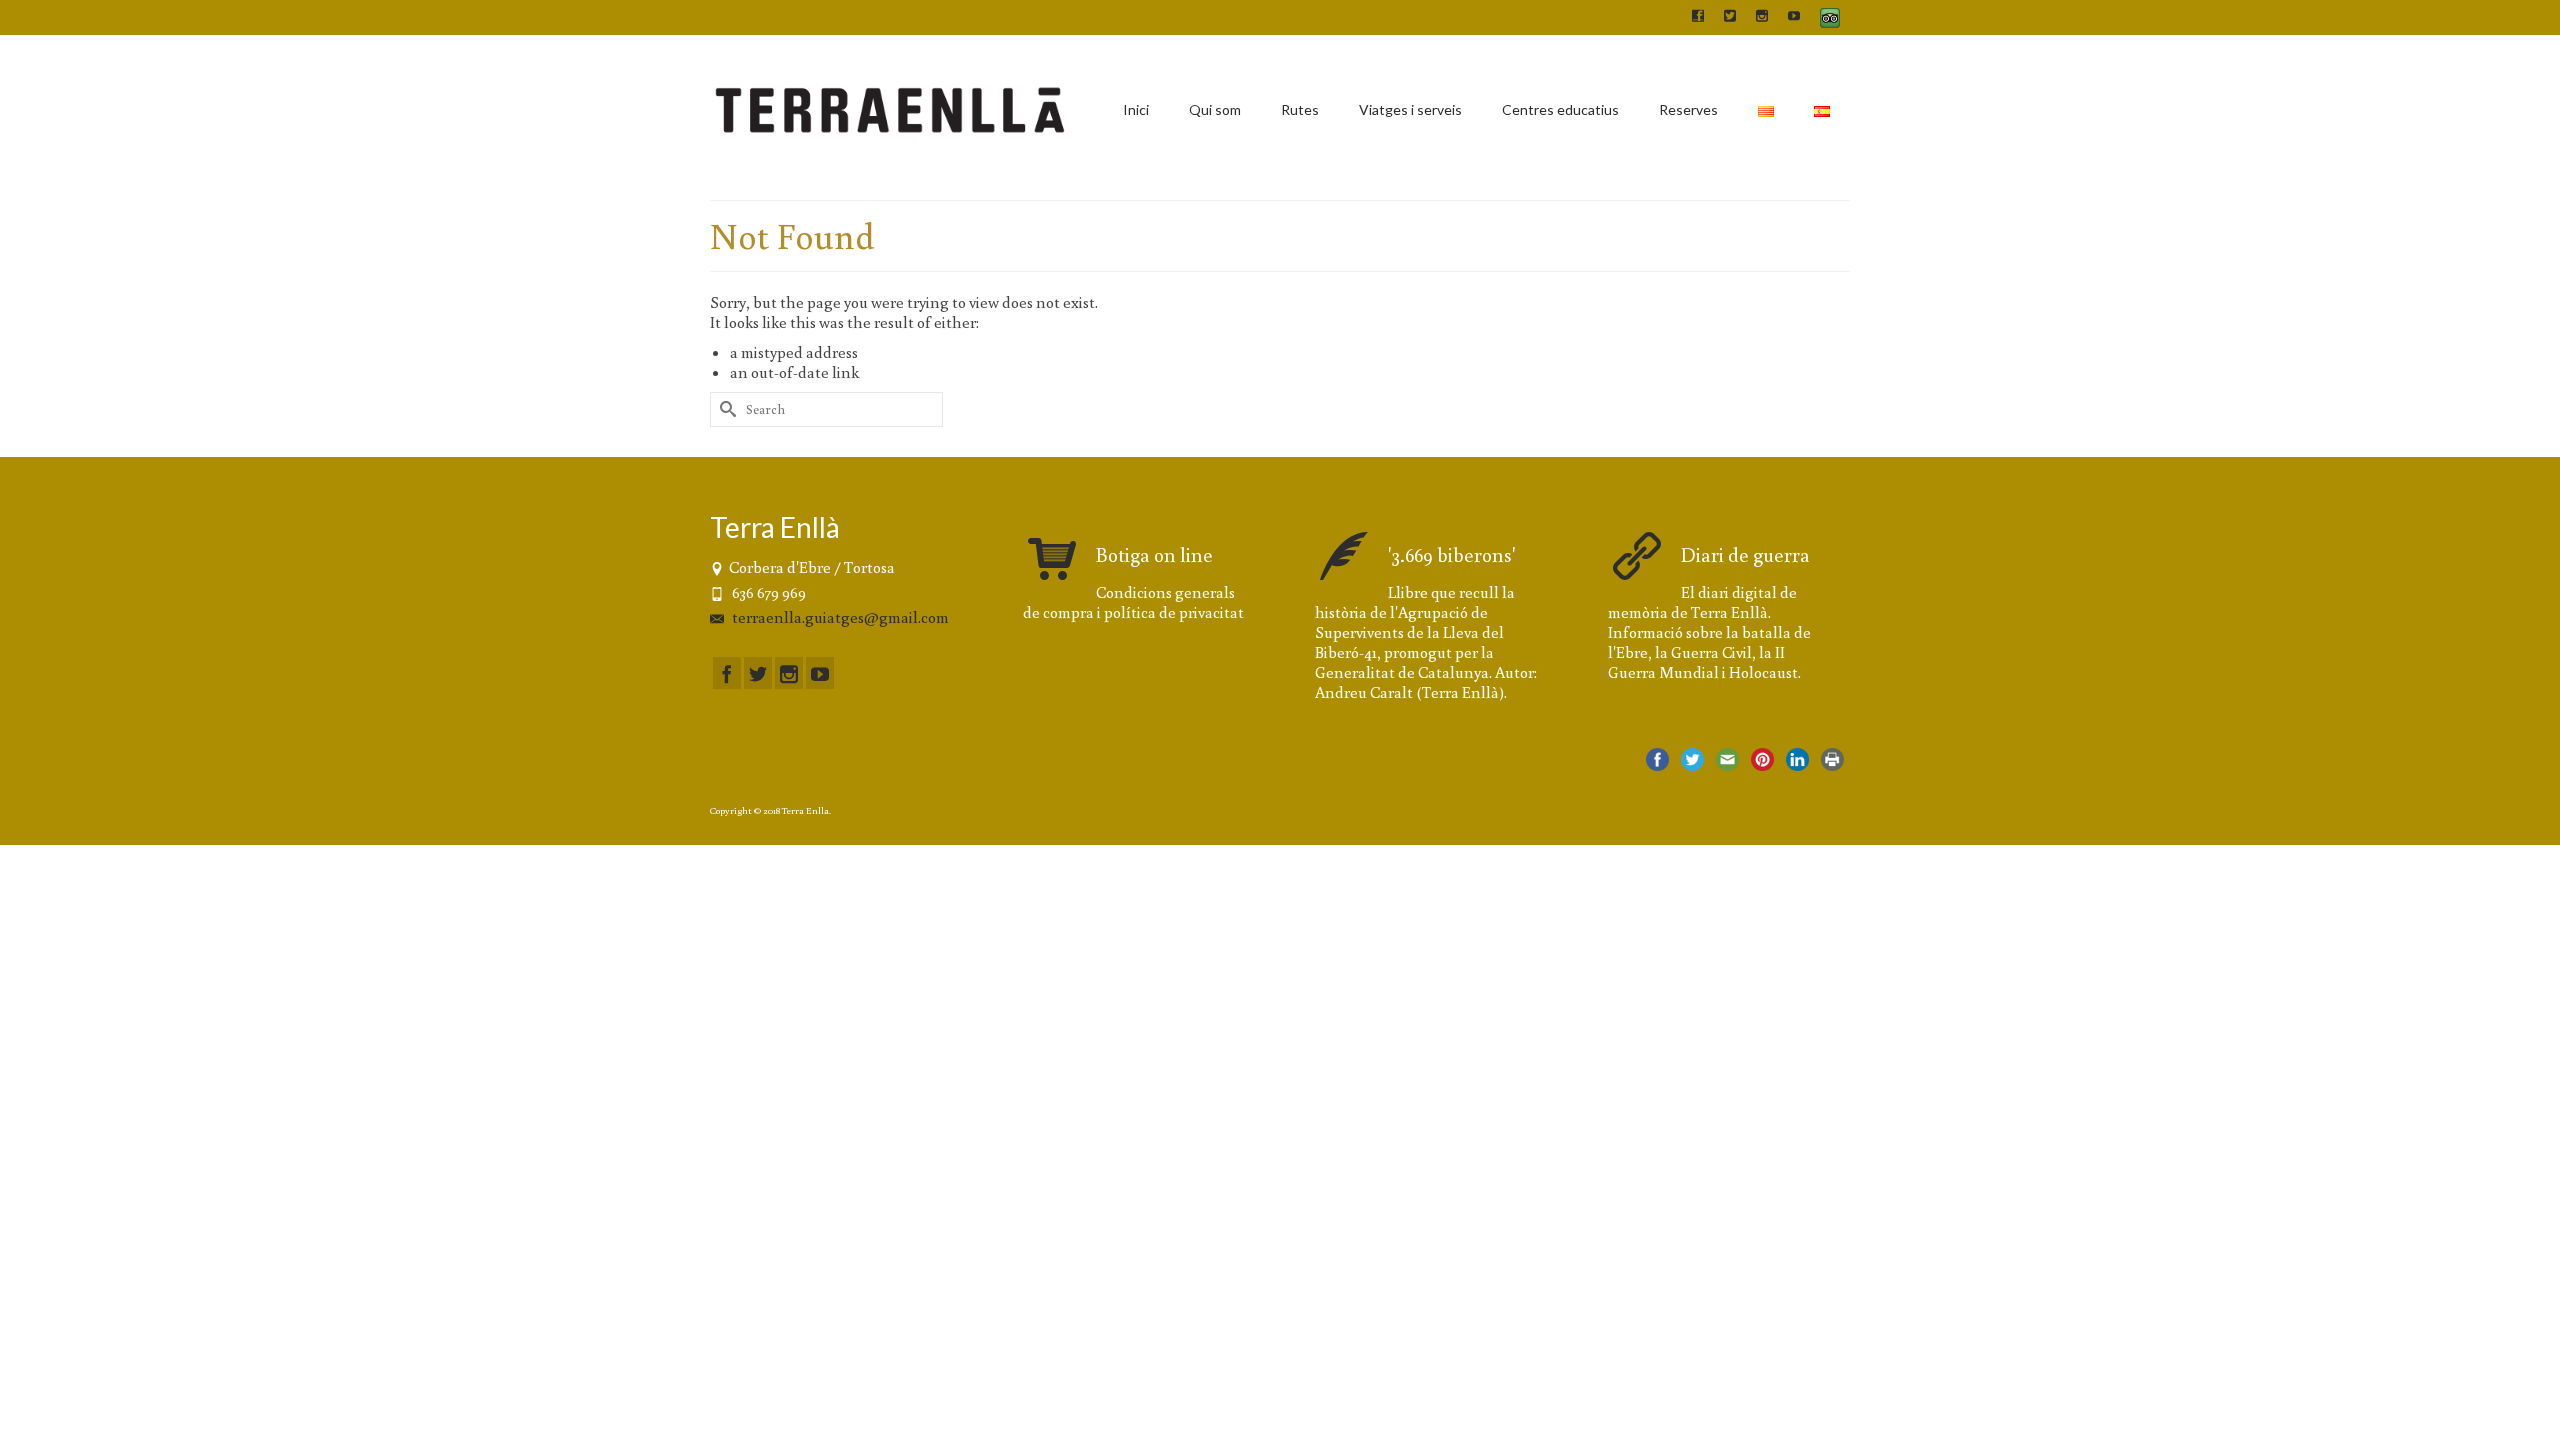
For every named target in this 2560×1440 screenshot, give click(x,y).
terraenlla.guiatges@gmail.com (839, 617)
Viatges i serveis (1410, 109)
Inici (1136, 109)
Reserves (1688, 109)
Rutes (1300, 109)
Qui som (1215, 109)
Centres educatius (1560, 109)
